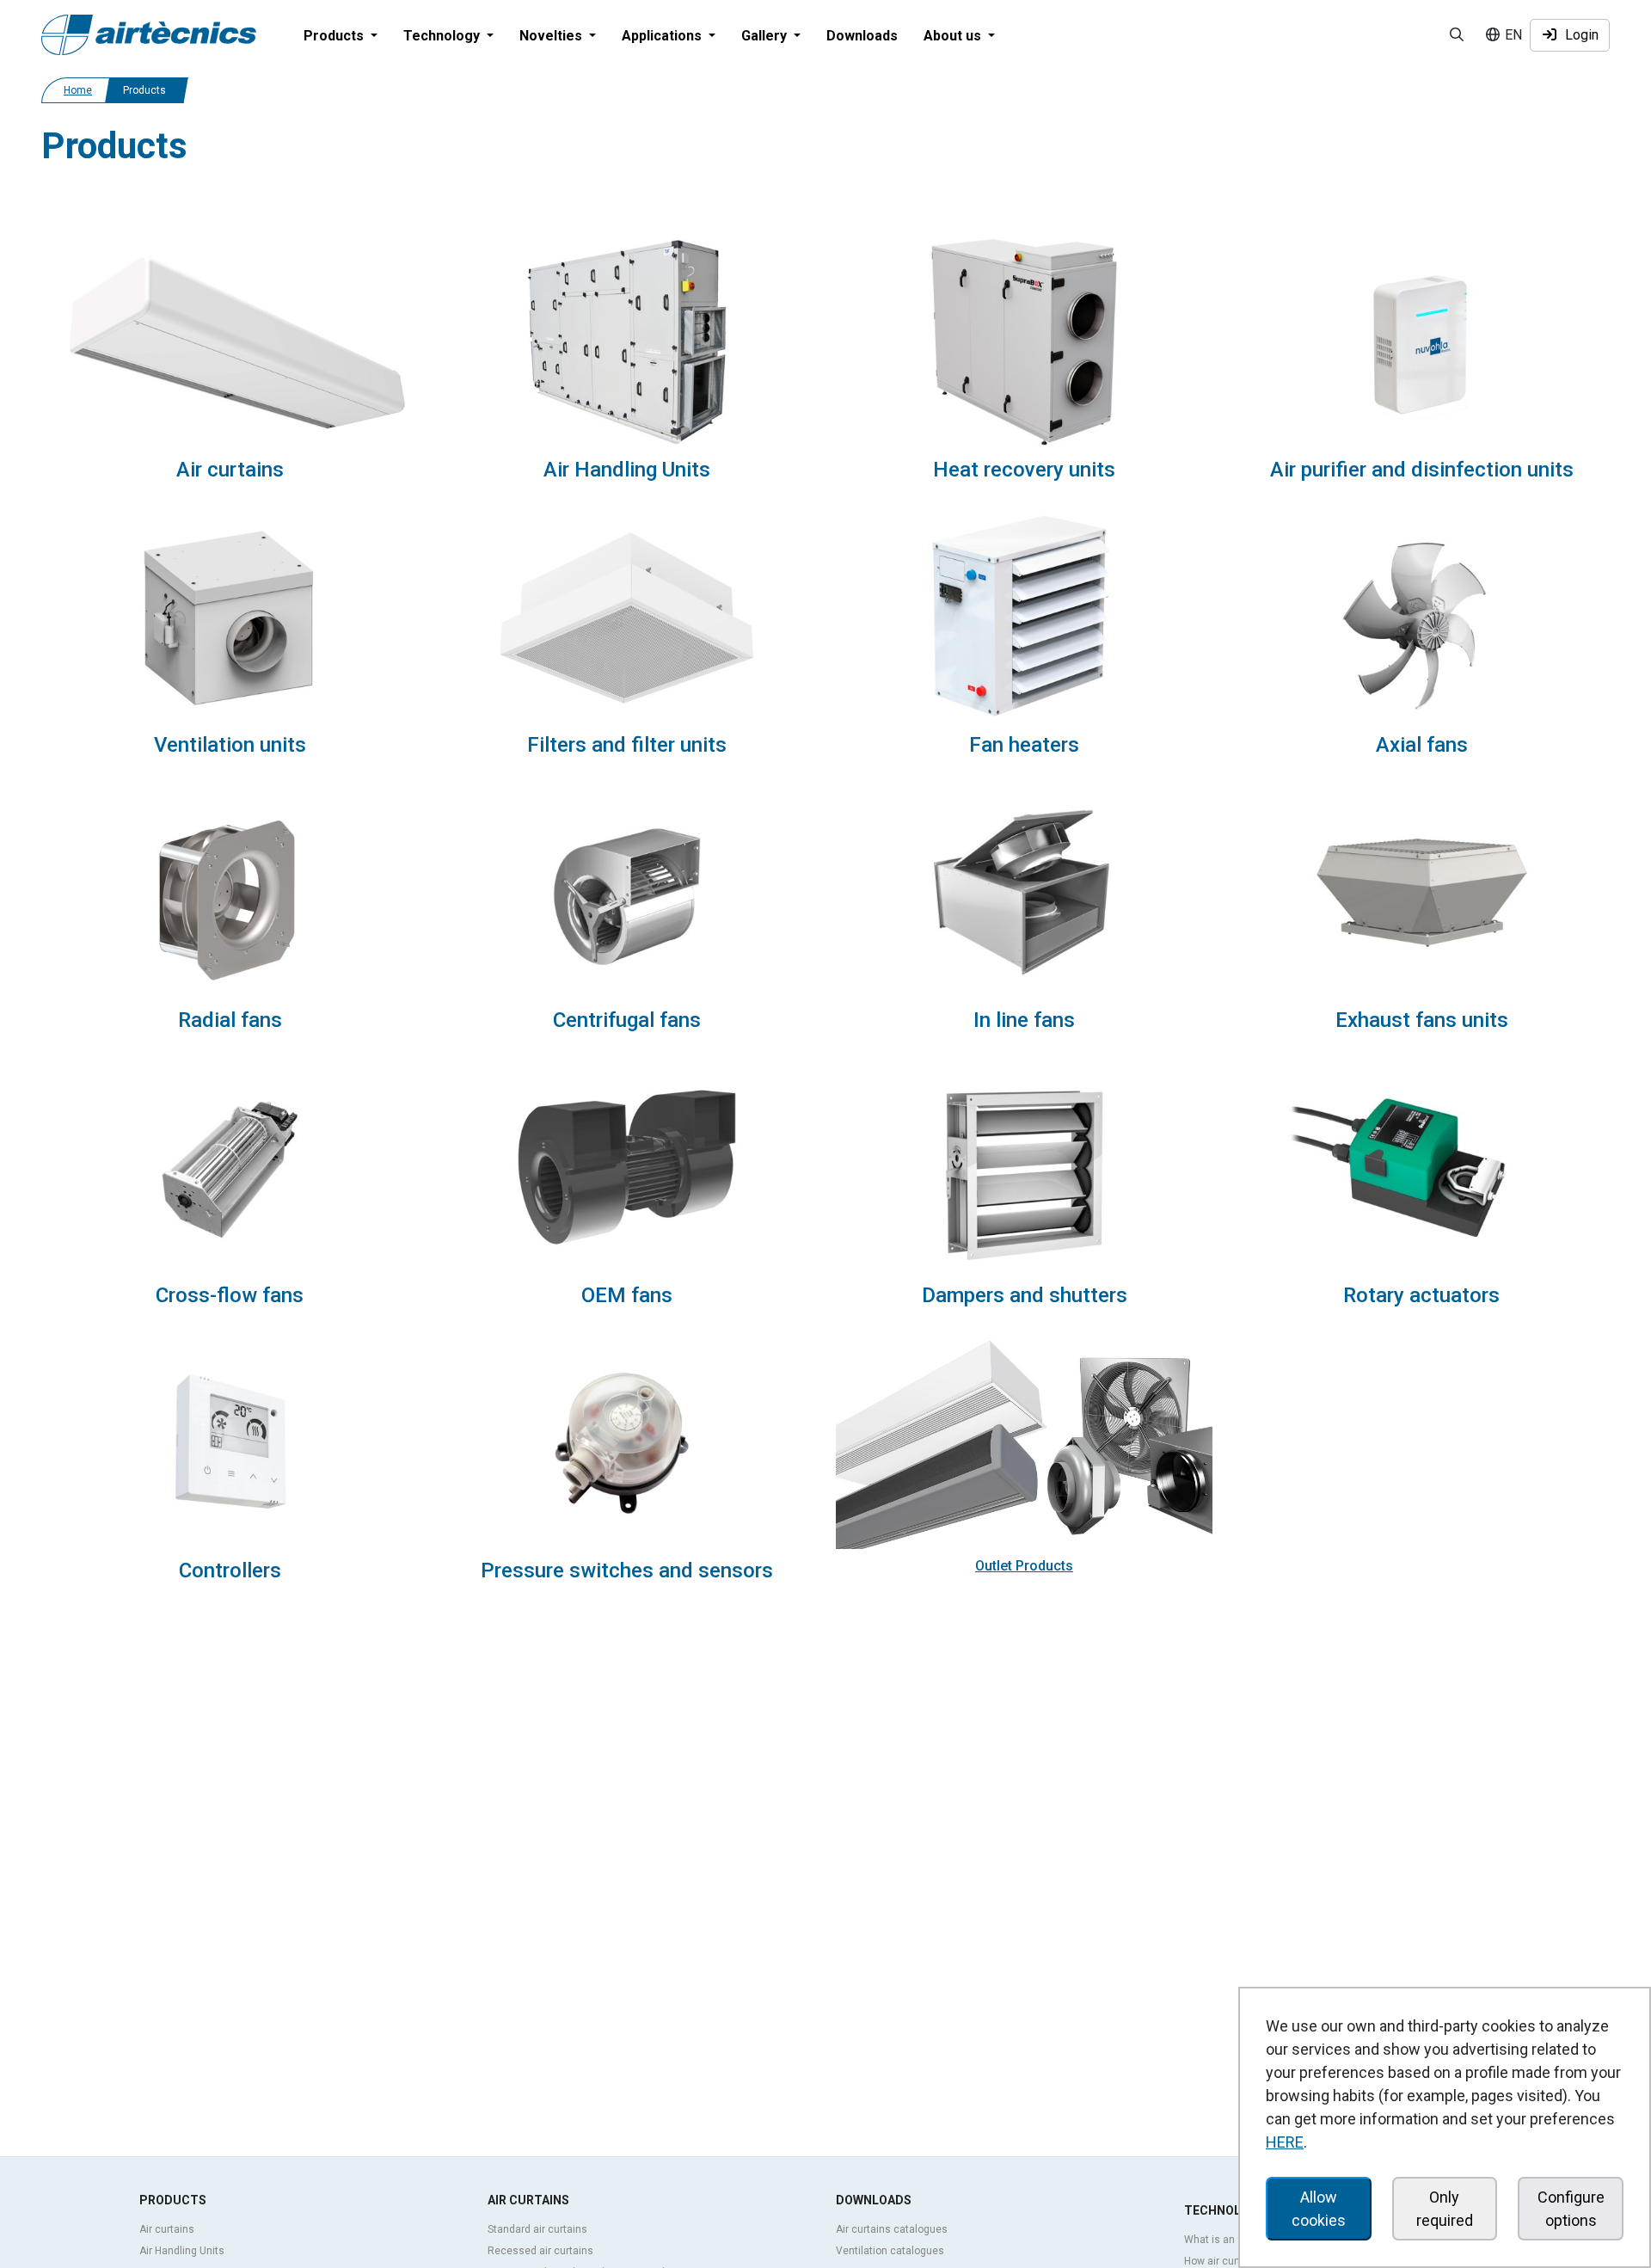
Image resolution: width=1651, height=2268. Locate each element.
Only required (1445, 2209)
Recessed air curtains (540, 2251)
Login (1578, 35)
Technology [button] (443, 36)
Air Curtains (528, 2200)
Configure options (1571, 2209)
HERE (1285, 2142)
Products (173, 2200)
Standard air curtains (537, 2229)
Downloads (862, 36)
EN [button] (1512, 35)
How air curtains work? (1237, 2261)
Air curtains (167, 2229)
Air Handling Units (182, 2251)
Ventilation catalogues (890, 2251)
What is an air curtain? (1237, 2240)
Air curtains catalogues (892, 2229)
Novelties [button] (552, 36)
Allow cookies (1319, 2209)
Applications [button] (663, 36)
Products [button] (335, 36)
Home (78, 90)
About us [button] (954, 36)
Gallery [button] (766, 36)
